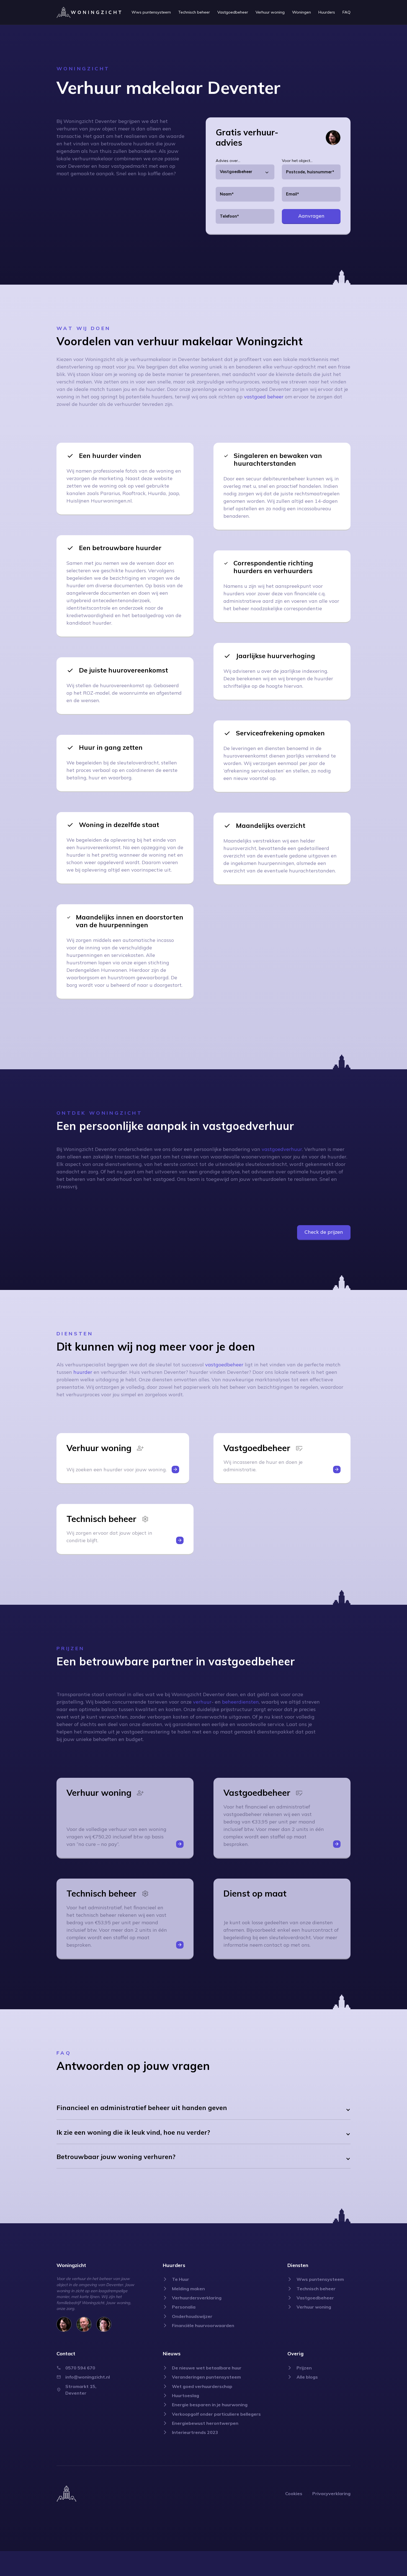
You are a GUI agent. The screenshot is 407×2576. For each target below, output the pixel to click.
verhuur (202, 1702)
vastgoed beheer (264, 397)
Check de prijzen (324, 1232)
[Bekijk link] (151, 12)
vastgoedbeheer (224, 1365)
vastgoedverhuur (282, 1149)
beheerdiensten (240, 1702)
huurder (83, 1372)
